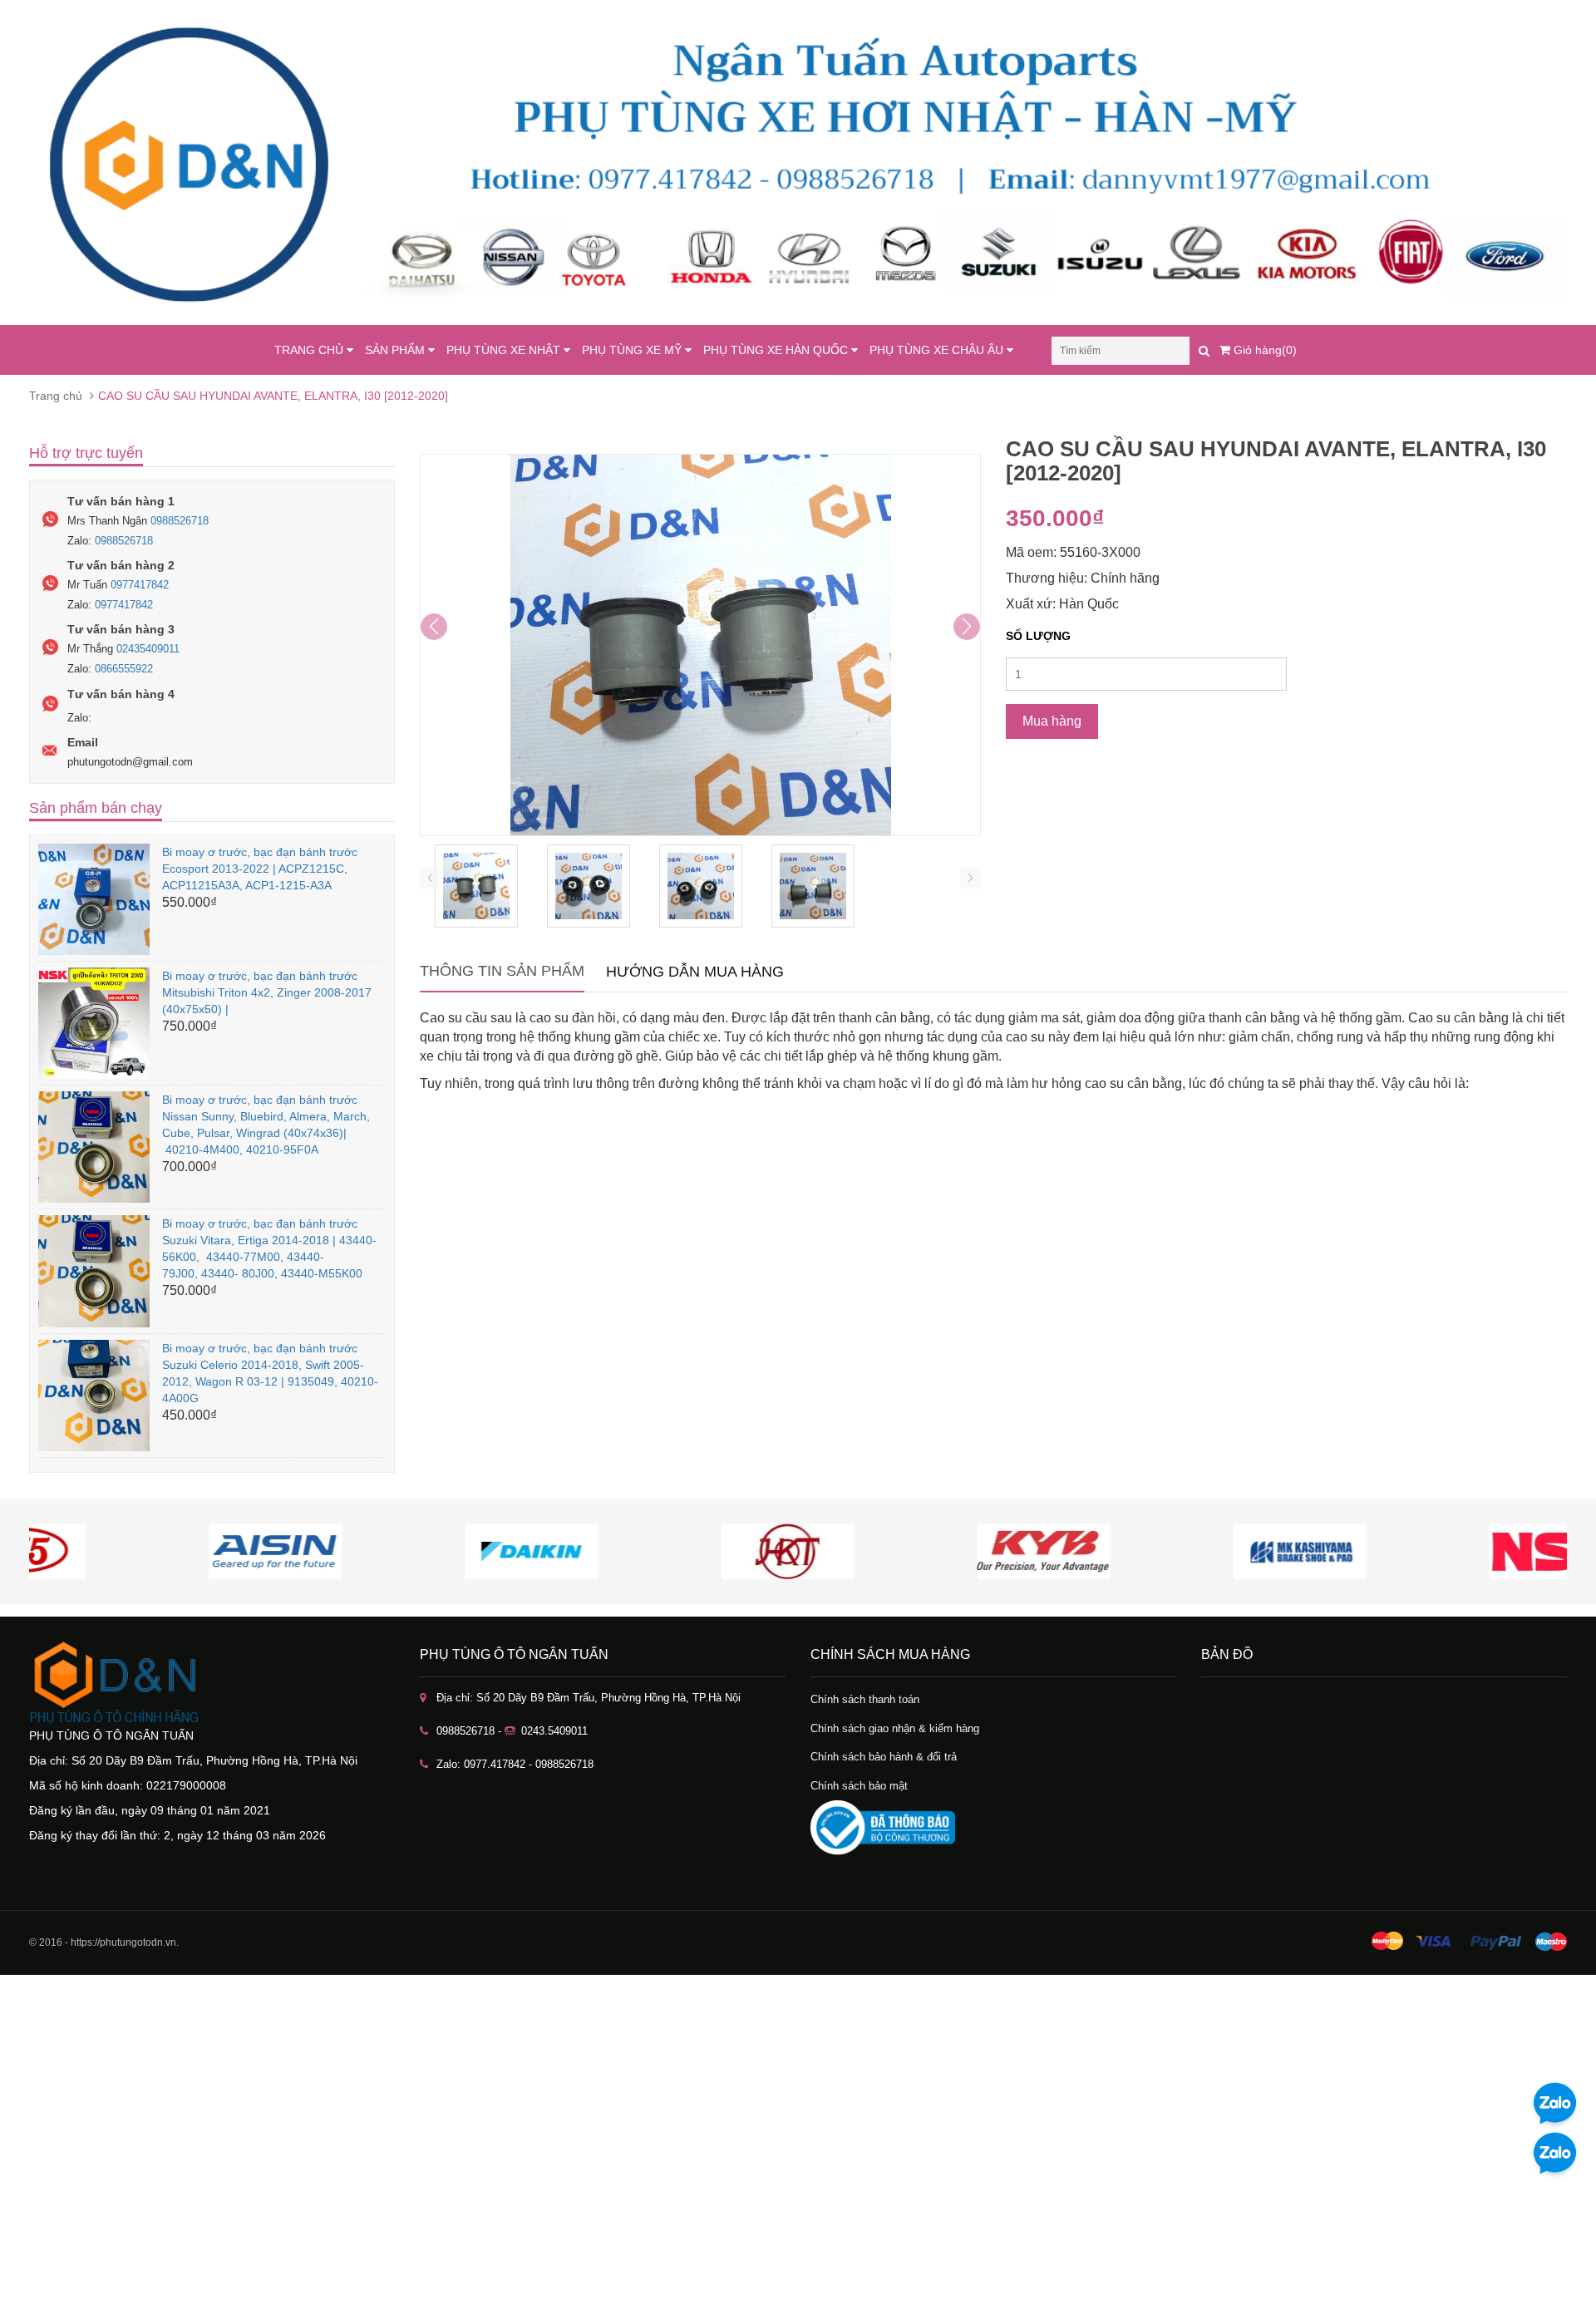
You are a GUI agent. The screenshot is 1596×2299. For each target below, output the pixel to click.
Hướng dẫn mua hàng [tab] (695, 972)
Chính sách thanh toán (865, 1699)
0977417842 (140, 585)
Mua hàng (1052, 721)
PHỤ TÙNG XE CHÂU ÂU (938, 350)
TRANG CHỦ (310, 350)
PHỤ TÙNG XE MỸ (633, 350)
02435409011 (148, 649)
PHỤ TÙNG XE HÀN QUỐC (777, 350)
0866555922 (124, 669)
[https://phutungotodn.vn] (212, 1682)
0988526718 (180, 521)
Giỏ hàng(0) (1263, 350)
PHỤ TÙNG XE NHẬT (505, 350)
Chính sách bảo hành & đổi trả (884, 1757)
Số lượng (1038, 636)
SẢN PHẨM (397, 350)
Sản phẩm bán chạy (96, 808)
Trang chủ (56, 396)
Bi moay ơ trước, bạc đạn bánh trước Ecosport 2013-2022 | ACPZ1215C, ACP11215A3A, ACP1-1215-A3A (260, 869)
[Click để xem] (700, 645)
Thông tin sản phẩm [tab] (502, 971)
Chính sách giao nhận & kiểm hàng (895, 1728)
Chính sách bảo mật (859, 1786)
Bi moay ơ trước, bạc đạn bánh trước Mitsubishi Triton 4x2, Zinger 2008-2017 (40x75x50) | (267, 992)
